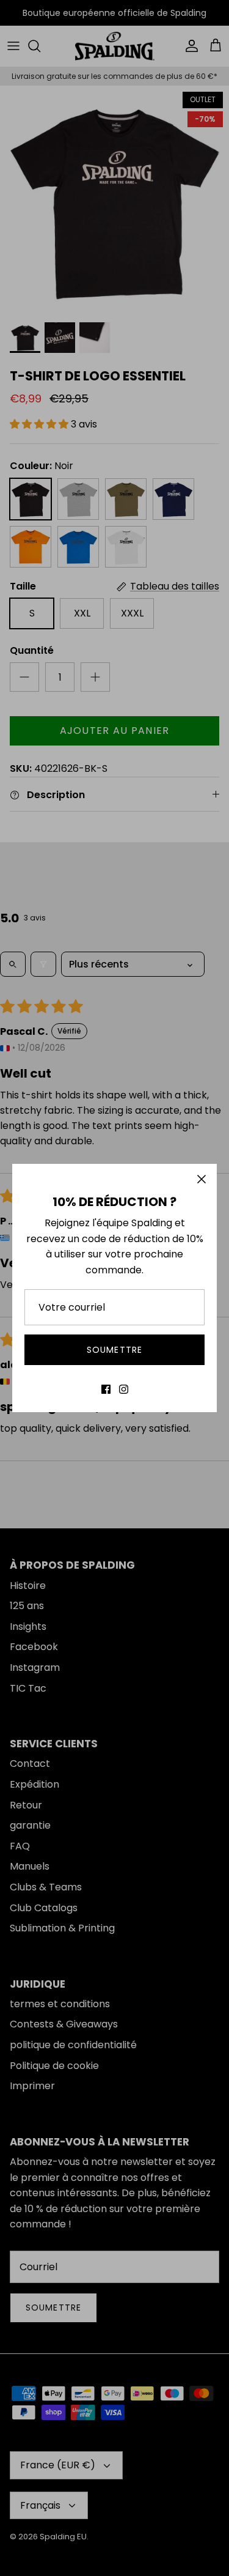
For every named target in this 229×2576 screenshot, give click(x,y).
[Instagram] (124, 1389)
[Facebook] (106, 1389)
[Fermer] (202, 1179)
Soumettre (114, 1350)
